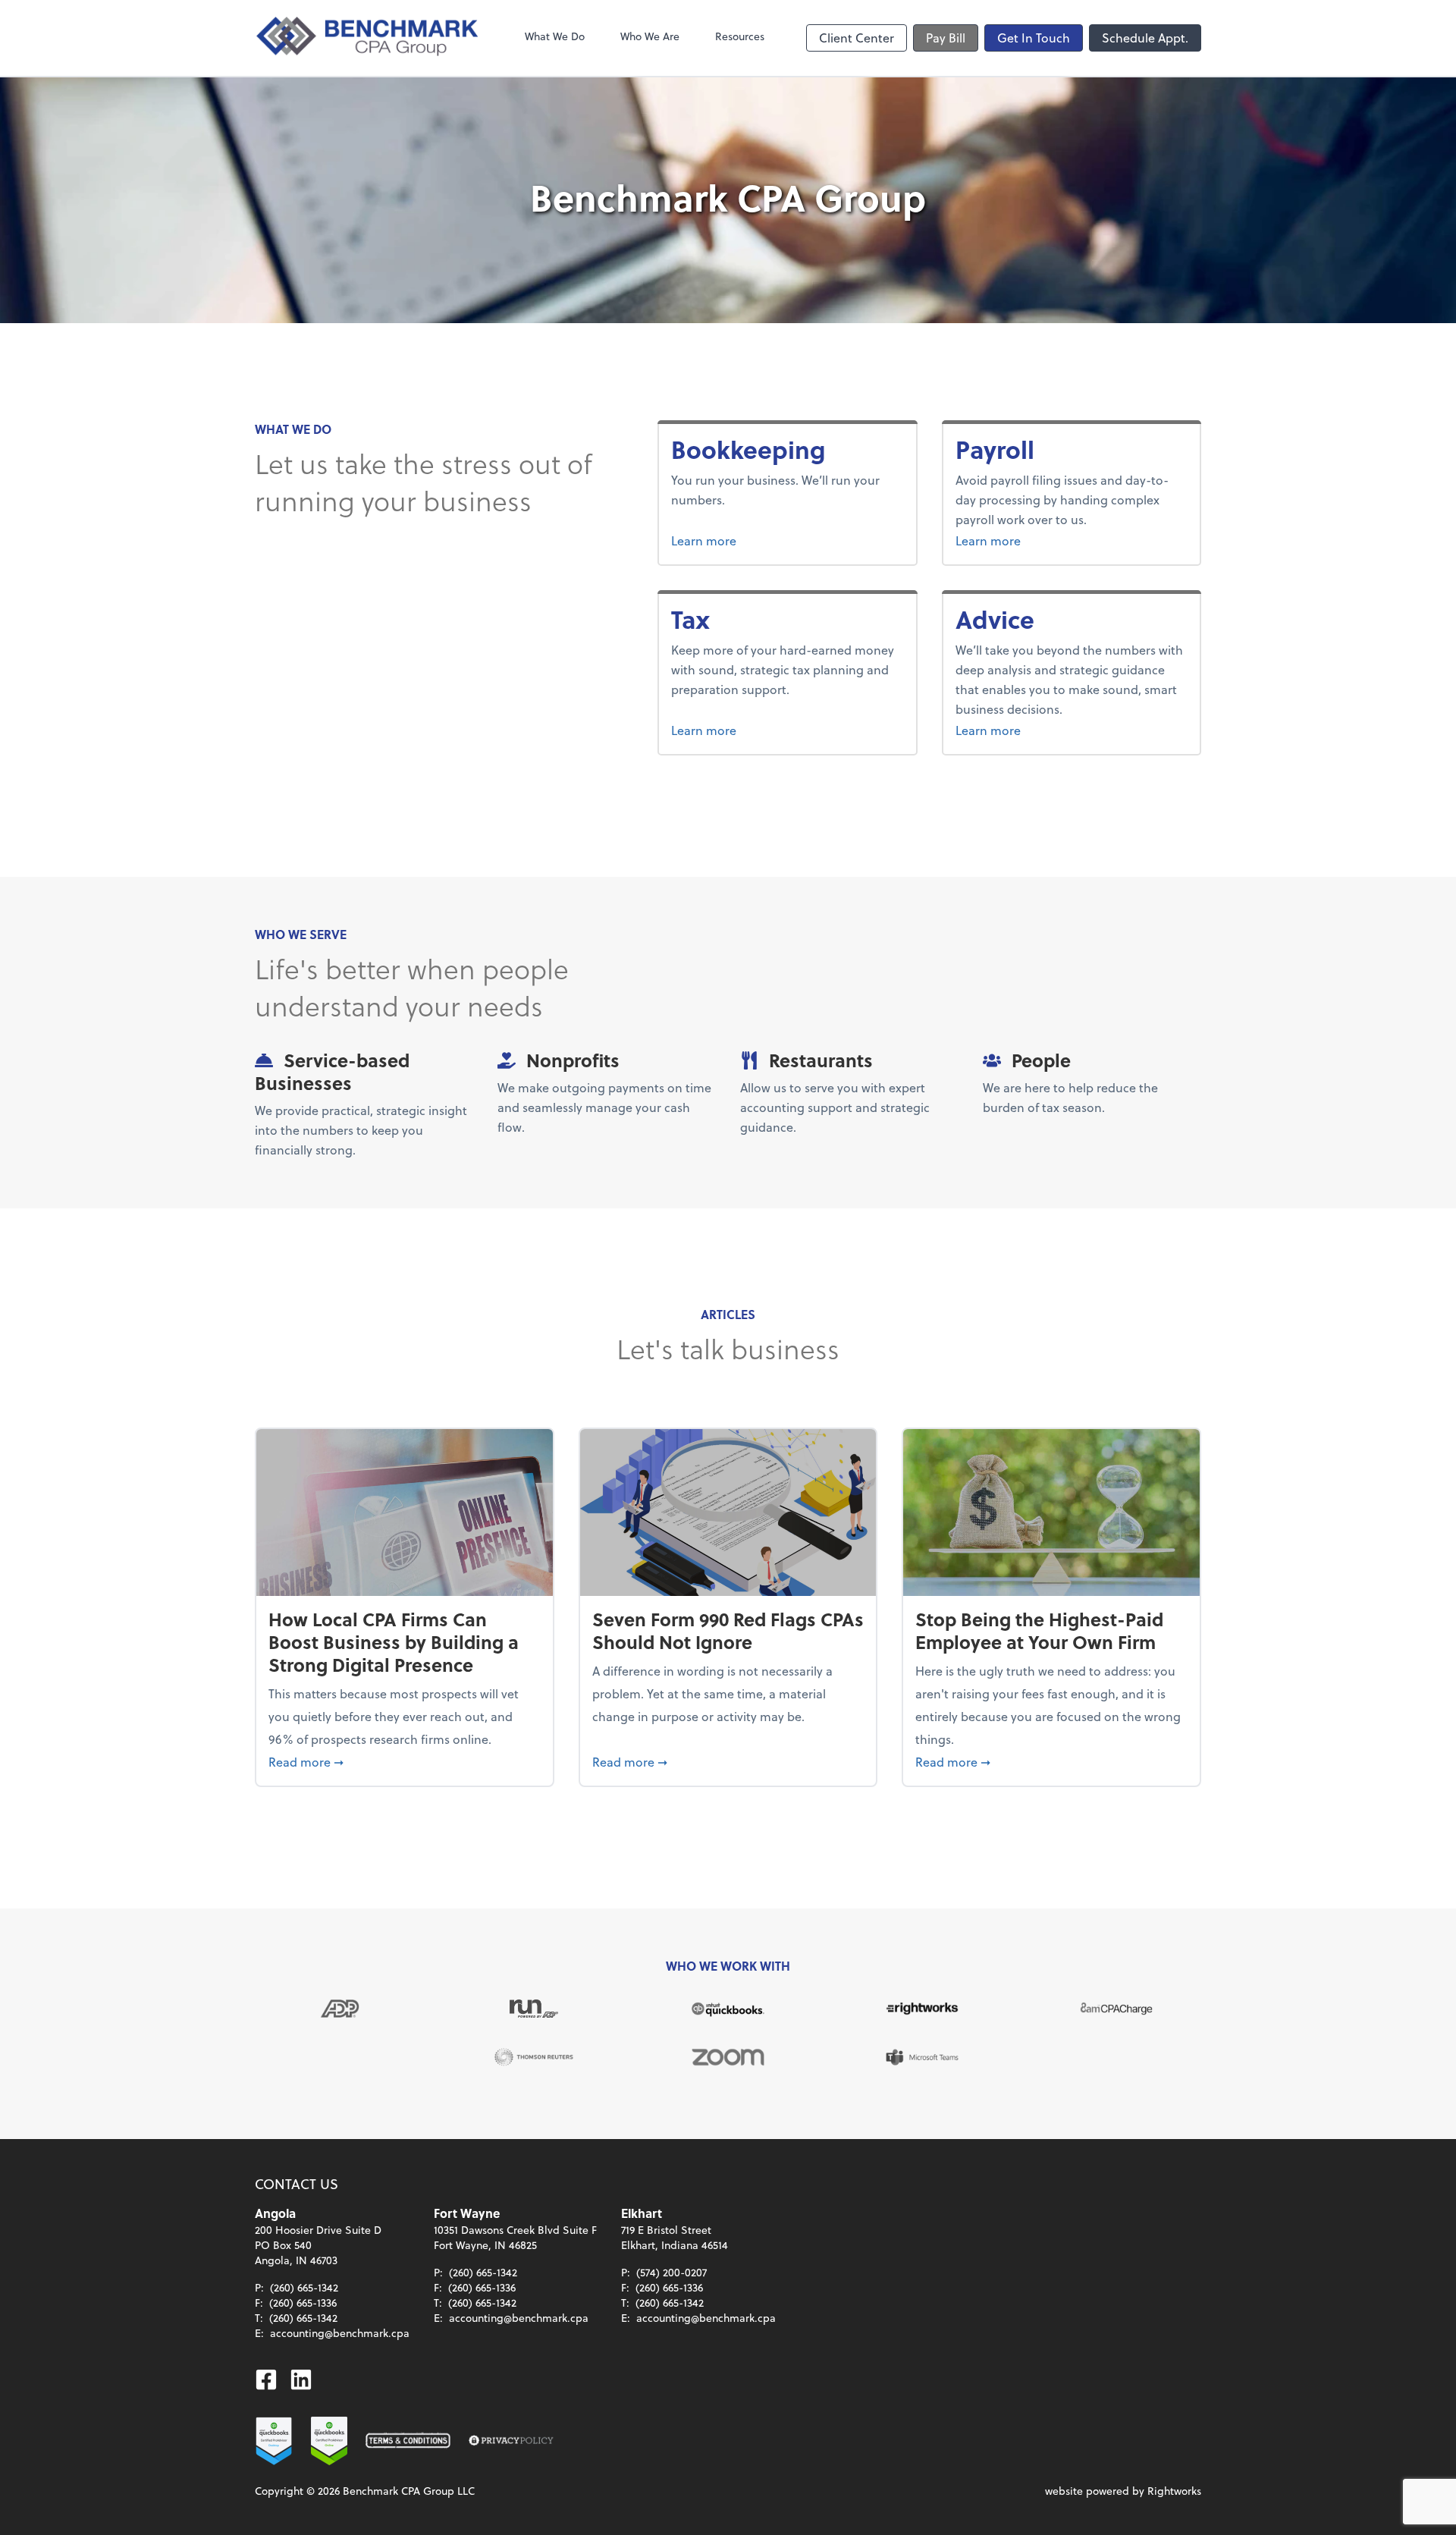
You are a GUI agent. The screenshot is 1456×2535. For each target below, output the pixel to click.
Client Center (857, 38)
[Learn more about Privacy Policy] (511, 2441)
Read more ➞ (405, 1761)
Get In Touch (1034, 38)
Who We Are (650, 36)
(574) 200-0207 (672, 2272)
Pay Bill (946, 38)
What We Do (555, 36)
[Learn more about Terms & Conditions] (408, 2441)
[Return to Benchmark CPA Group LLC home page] (369, 38)
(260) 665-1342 (304, 2287)
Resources (740, 36)
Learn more (761, 540)
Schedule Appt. (1145, 38)
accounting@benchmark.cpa (340, 2333)
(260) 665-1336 (303, 2303)
